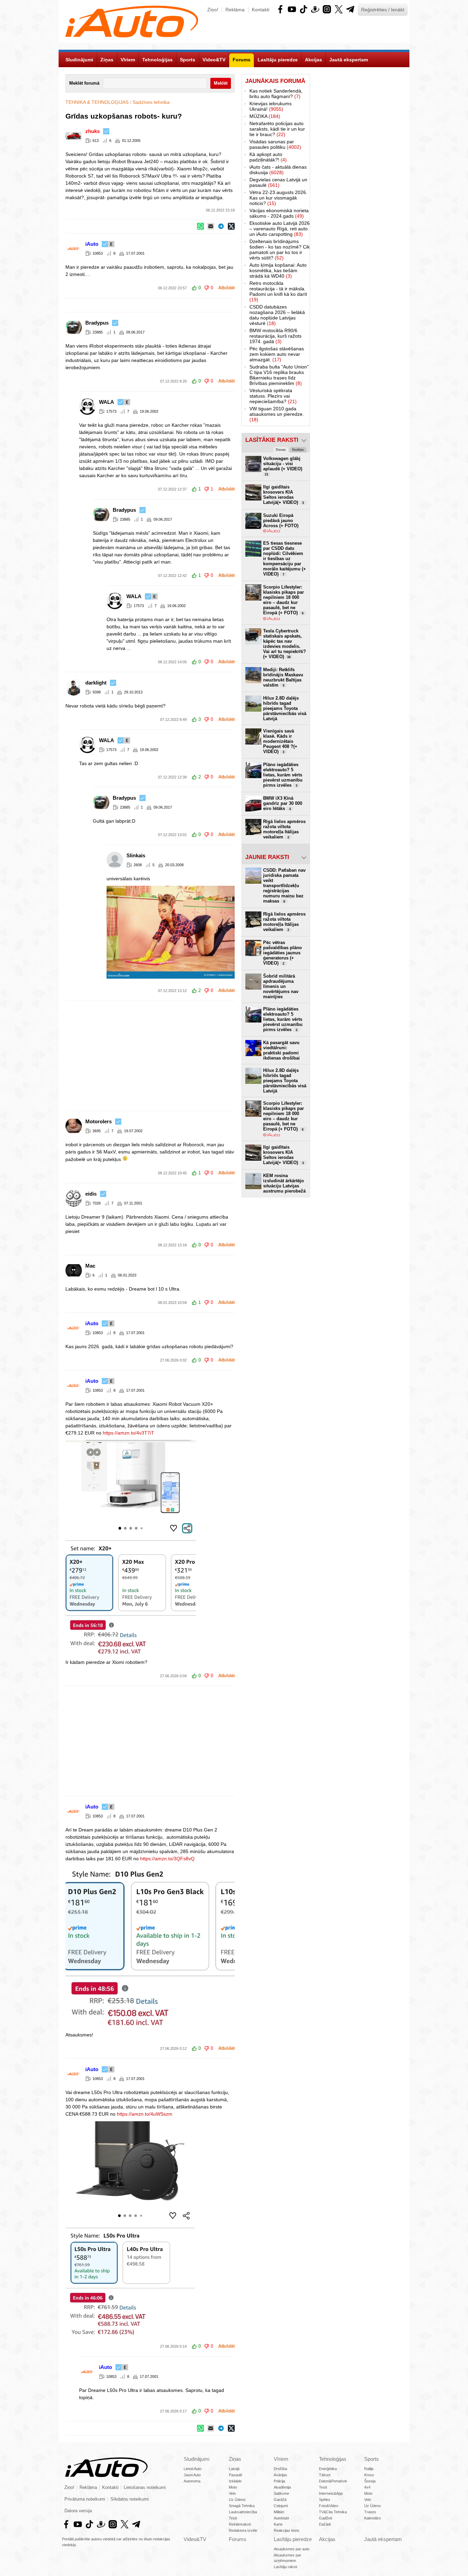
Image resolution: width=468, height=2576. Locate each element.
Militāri (279, 2512)
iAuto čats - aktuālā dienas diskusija (278, 170)
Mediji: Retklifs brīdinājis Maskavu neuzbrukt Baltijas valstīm (283, 677)
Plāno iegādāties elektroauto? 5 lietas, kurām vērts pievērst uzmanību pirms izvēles (283, 775)
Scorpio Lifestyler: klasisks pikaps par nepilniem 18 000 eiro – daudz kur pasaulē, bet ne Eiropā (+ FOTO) (284, 600)
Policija (279, 2481)
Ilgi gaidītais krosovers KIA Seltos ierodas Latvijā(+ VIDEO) (284, 495)
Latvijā (234, 2469)
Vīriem (281, 2459)
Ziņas (235, 2459)
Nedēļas (298, 450)
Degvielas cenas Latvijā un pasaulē (278, 182)
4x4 (367, 2487)
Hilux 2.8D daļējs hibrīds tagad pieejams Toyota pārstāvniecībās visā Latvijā (285, 708)
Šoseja (370, 2481)
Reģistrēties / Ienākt (383, 10)
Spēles (325, 2500)
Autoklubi (281, 2518)
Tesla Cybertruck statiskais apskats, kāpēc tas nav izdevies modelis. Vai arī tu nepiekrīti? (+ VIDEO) (285, 644)
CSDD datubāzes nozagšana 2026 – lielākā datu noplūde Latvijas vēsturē (277, 315)
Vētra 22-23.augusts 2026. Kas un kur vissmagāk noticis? (278, 198)
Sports (372, 2459)
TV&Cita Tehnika (333, 2512)
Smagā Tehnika (242, 2506)
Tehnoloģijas (333, 2459)
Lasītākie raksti (272, 440)
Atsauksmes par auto (292, 2549)
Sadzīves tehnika (151, 102)
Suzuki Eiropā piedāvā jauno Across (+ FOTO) (281, 521)
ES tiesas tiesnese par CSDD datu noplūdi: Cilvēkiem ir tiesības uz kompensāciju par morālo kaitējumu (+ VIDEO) (285, 559)
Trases (370, 2512)
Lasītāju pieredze (293, 2539)
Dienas (281, 450)
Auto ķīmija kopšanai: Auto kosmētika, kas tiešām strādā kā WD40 (278, 270)
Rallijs (369, 2469)
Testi (233, 2518)
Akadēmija (282, 2487)
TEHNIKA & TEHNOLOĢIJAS (97, 102)
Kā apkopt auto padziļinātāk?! (268, 157)
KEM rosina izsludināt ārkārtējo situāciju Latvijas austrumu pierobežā (284, 1183)
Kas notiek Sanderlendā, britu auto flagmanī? (276, 94)
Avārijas (280, 2475)
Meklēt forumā (84, 83)
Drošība (280, 2469)
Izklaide (235, 2481)
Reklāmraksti (240, 2524)
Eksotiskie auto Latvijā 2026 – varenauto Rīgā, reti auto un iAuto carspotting (280, 229)
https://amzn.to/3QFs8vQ (167, 1859)
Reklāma (235, 10)
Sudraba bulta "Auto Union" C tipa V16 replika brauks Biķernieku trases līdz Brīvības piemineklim (279, 375)
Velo (232, 2493)
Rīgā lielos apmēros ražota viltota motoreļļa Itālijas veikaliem (284, 829)
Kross (369, 2475)
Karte (278, 2524)
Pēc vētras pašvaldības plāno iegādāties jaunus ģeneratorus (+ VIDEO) (282, 953)
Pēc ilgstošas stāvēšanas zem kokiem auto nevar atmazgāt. (277, 354)
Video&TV (195, 2539)
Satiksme (281, 2493)
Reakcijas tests (287, 2530)
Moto (233, 2487)
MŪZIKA (265, 116)
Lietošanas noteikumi (145, 2488)
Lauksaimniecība (243, 2512)
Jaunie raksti (267, 857)
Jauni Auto (192, 2475)
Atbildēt (226, 288)
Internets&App (331, 2493)
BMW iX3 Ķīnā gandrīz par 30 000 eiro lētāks (283, 803)
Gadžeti (325, 2518)
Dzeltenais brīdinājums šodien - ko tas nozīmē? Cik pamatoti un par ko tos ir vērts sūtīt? (280, 250)
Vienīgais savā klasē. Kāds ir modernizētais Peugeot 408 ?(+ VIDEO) (280, 741)
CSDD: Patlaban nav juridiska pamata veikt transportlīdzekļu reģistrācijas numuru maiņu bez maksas (284, 886)
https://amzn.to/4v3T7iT (128, 1433)
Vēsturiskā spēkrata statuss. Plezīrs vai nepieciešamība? (273, 396)
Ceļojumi (281, 2506)
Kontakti (261, 10)
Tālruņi (325, 2475)
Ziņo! (213, 10)
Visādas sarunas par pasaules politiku (275, 144)
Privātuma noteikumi (85, 2499)
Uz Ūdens (237, 2500)
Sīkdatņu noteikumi (130, 2499)
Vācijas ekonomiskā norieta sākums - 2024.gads (279, 213)
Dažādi (325, 2524)
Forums (238, 2539)
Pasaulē (236, 2475)
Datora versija (78, 2511)
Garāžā (280, 2500)
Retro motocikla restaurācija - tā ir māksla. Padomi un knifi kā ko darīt (278, 291)
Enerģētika (328, 2469)
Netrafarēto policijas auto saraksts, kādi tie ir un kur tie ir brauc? (277, 129)
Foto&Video (329, 2506)
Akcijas (327, 2539)
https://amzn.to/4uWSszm (145, 2114)
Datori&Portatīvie (333, 2481)
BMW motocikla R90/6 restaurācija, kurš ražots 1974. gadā (275, 336)
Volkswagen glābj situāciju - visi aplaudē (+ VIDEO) (283, 466)
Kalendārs (373, 2518)
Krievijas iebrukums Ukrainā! (270, 106)
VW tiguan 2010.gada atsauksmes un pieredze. (277, 414)
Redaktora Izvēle (243, 2530)
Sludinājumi (196, 2459)
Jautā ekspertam (383, 2539)
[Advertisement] (234, 1056)
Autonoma (192, 2481)
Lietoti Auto (193, 2469)
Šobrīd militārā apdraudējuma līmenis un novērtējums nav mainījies (281, 986)
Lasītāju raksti (285, 2567)
